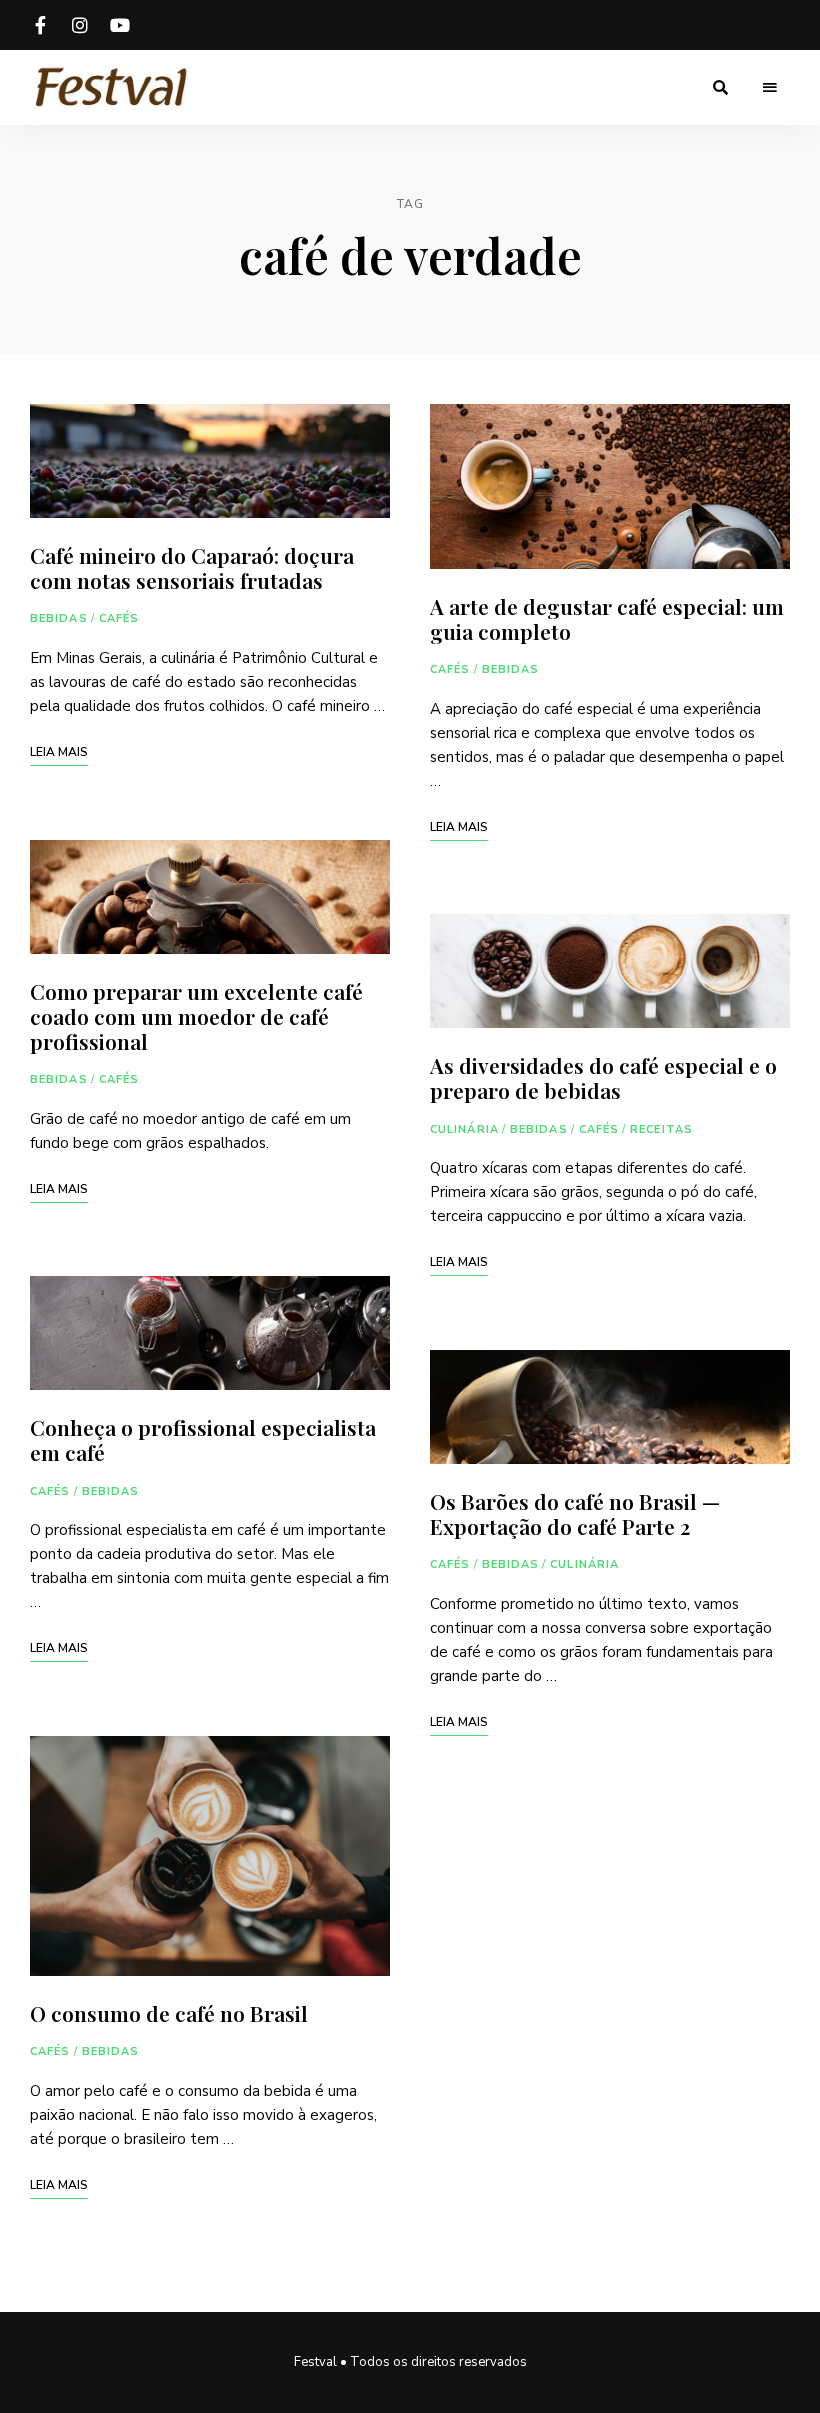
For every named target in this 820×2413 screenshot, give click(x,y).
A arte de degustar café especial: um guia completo (607, 618)
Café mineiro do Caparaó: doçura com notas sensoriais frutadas (192, 567)
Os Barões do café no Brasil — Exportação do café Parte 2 (575, 1513)
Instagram (80, 25)
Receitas (661, 1129)
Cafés (119, 618)
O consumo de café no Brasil (171, 2013)
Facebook (40, 25)
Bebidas (59, 618)
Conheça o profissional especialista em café (203, 1439)
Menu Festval (120, 25)
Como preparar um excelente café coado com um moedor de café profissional (196, 1016)
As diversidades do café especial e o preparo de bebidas (603, 1077)
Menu (770, 88)
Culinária (464, 1129)
